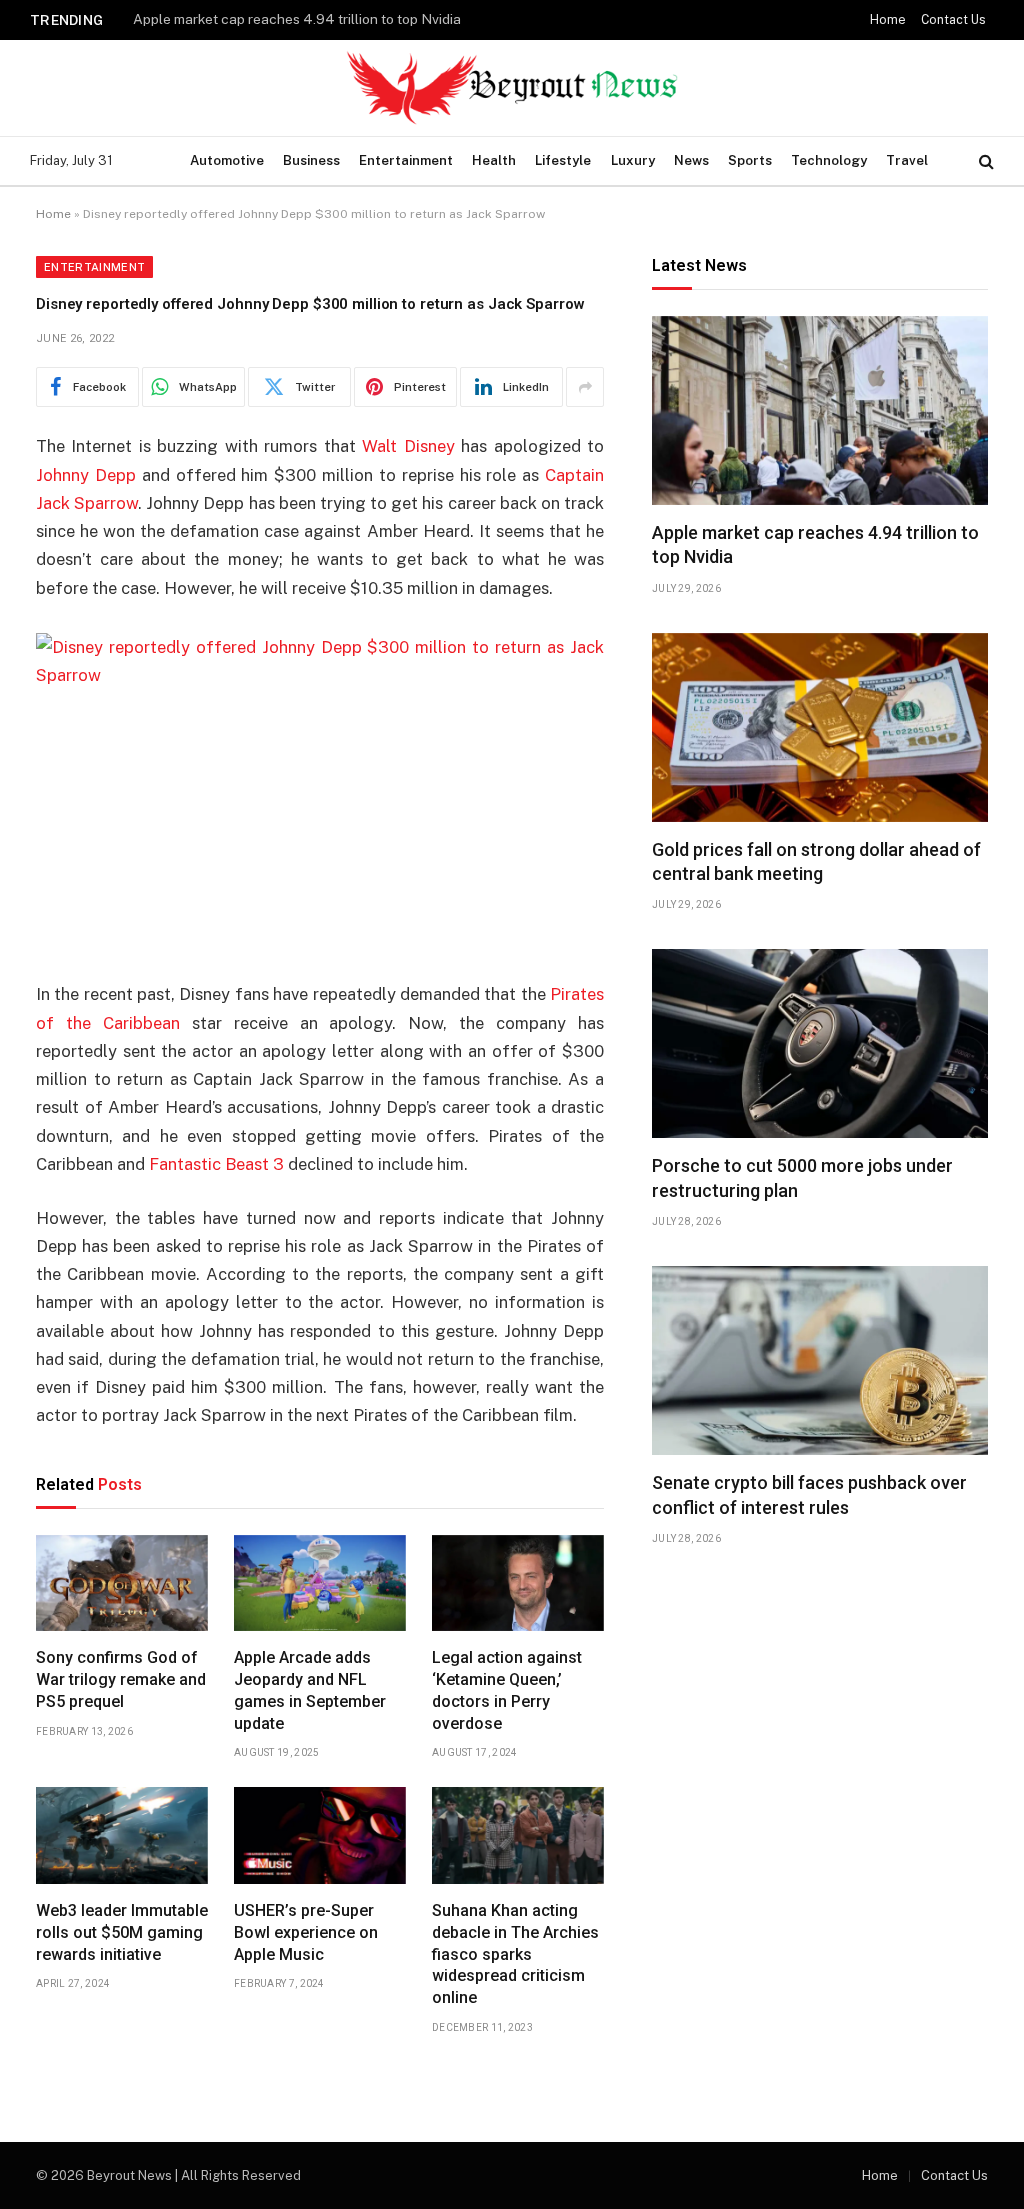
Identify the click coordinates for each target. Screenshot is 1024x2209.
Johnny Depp (86, 475)
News (691, 160)
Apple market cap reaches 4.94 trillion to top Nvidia (815, 544)
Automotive (227, 160)
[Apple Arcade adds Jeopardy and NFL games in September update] (320, 1583)
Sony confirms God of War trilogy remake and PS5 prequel (121, 1679)
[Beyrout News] (512, 88)
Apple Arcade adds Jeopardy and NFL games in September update (310, 1690)
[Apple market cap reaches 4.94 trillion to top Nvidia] (820, 410)
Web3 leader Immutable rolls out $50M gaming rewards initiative (122, 1932)
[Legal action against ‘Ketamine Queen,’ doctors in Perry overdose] (518, 1583)
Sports (750, 160)
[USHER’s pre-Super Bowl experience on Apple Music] (320, 1835)
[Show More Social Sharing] (585, 387)
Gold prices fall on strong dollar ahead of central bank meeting (331, 19)
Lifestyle (563, 160)
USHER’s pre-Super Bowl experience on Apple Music (306, 1932)
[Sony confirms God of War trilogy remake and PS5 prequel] (122, 1583)
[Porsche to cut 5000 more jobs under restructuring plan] (820, 1043)
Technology (829, 160)
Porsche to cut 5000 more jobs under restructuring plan (802, 1177)
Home (888, 20)
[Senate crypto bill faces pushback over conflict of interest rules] (820, 1360)
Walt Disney (408, 446)
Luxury (633, 160)
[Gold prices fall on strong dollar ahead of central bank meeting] (820, 727)
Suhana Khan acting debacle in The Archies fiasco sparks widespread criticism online (515, 1954)
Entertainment (406, 160)
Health (494, 160)
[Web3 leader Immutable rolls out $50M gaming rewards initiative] (122, 1835)
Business (311, 160)
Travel (907, 160)
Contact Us (953, 20)
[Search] (984, 161)
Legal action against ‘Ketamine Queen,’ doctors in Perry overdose (507, 1690)
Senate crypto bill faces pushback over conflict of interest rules (809, 1494)
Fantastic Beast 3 (216, 1164)
